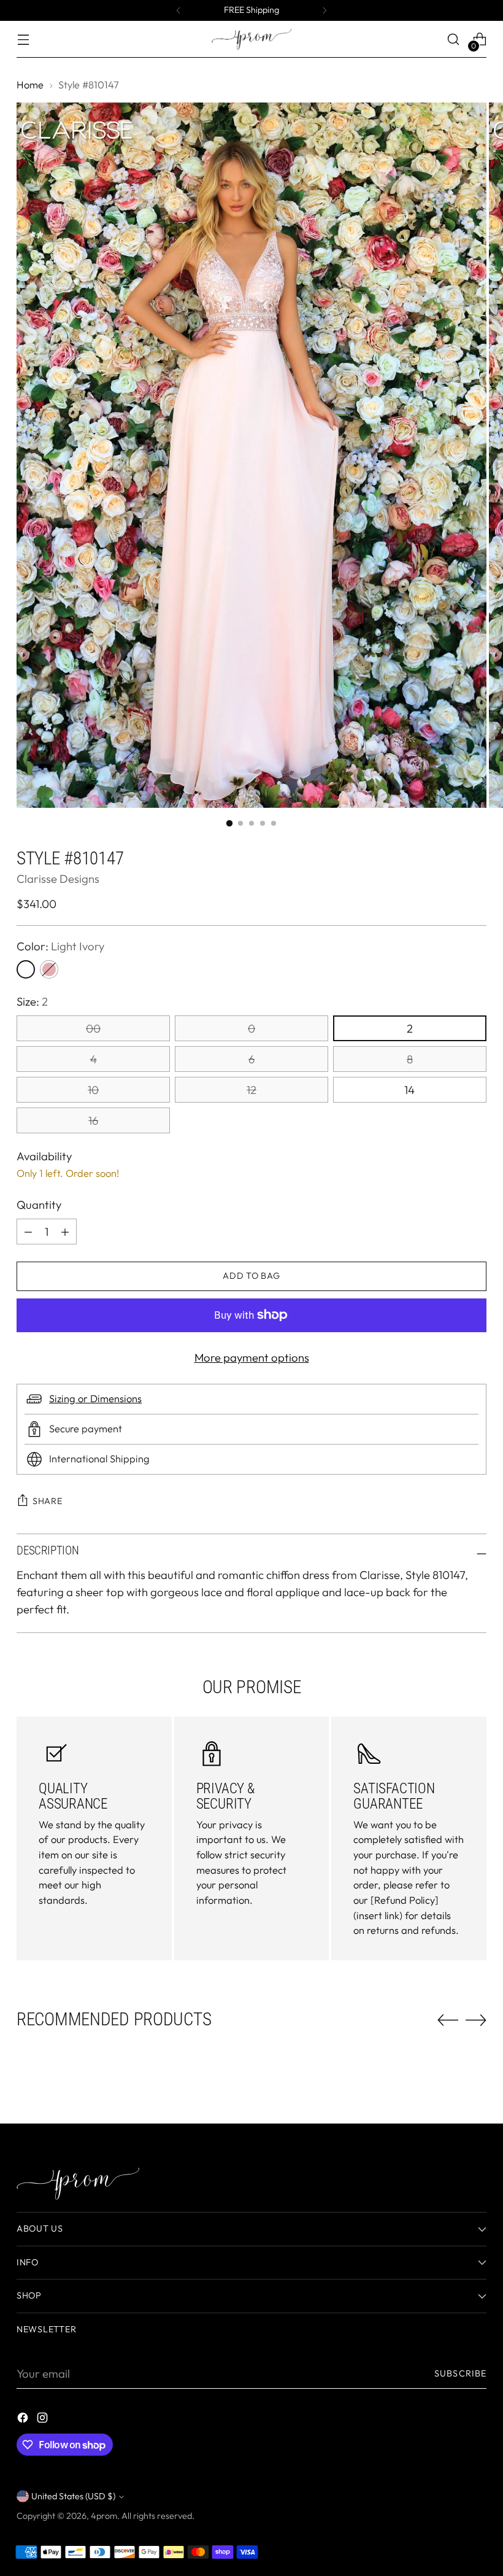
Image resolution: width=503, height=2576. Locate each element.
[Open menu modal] (23, 40)
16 (93, 1120)
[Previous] (179, 10)
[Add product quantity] (28, 1232)
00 (93, 1028)
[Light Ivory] (26, 969)
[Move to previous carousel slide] (448, 2020)
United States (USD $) (73, 2496)
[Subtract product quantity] (65, 1232)
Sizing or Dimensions (95, 1399)
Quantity (39, 1205)
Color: (60, 946)
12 (251, 1090)
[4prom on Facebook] (24, 2420)
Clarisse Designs (58, 879)
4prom (104, 2516)
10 (93, 1090)
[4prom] (251, 39)
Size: (32, 1001)
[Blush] (49, 969)
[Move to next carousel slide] (476, 2020)
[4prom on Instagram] (44, 2420)
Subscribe (460, 2373)
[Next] (324, 10)
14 (409, 1090)
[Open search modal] (454, 40)
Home (30, 85)
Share (48, 1501)
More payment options (252, 1357)
